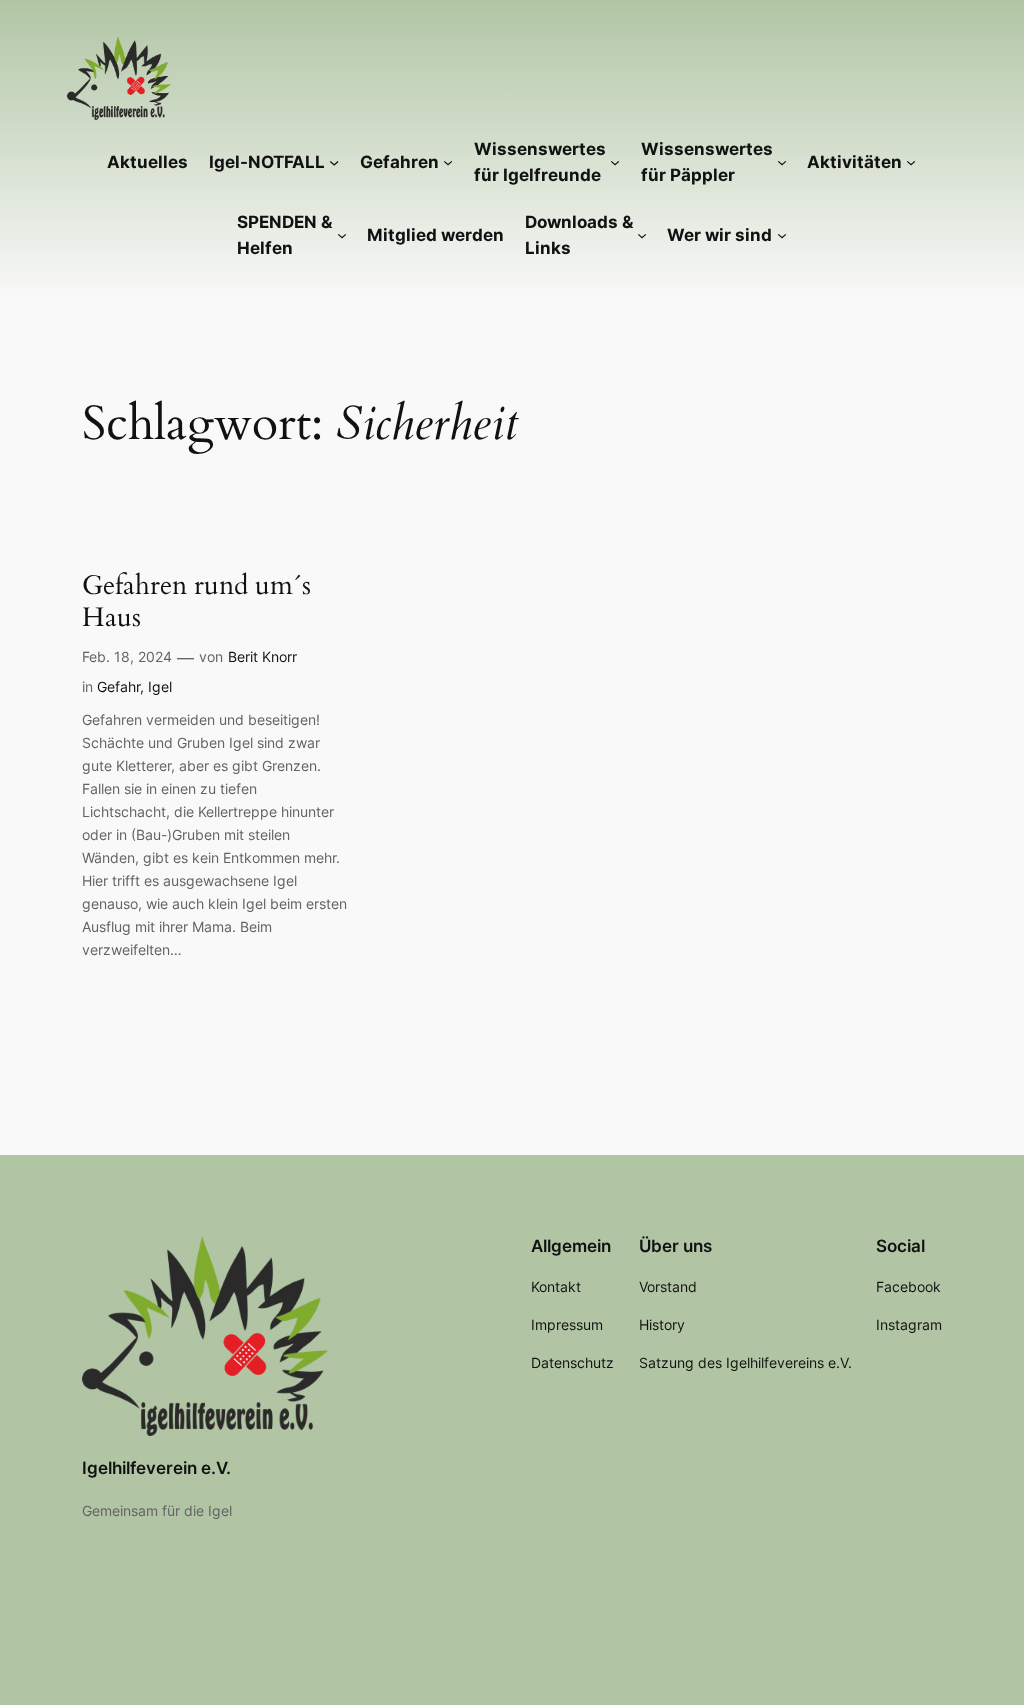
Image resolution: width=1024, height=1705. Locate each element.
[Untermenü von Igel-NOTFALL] (334, 162)
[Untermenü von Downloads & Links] (642, 235)
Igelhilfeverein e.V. (156, 1468)
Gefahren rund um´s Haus (196, 602)
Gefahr (118, 686)
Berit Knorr (262, 656)
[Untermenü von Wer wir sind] (782, 235)
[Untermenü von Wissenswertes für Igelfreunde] (615, 162)
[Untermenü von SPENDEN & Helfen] (342, 235)
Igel (160, 686)
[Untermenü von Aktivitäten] (911, 162)
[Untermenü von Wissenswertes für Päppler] (782, 162)
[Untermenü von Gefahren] (448, 162)
